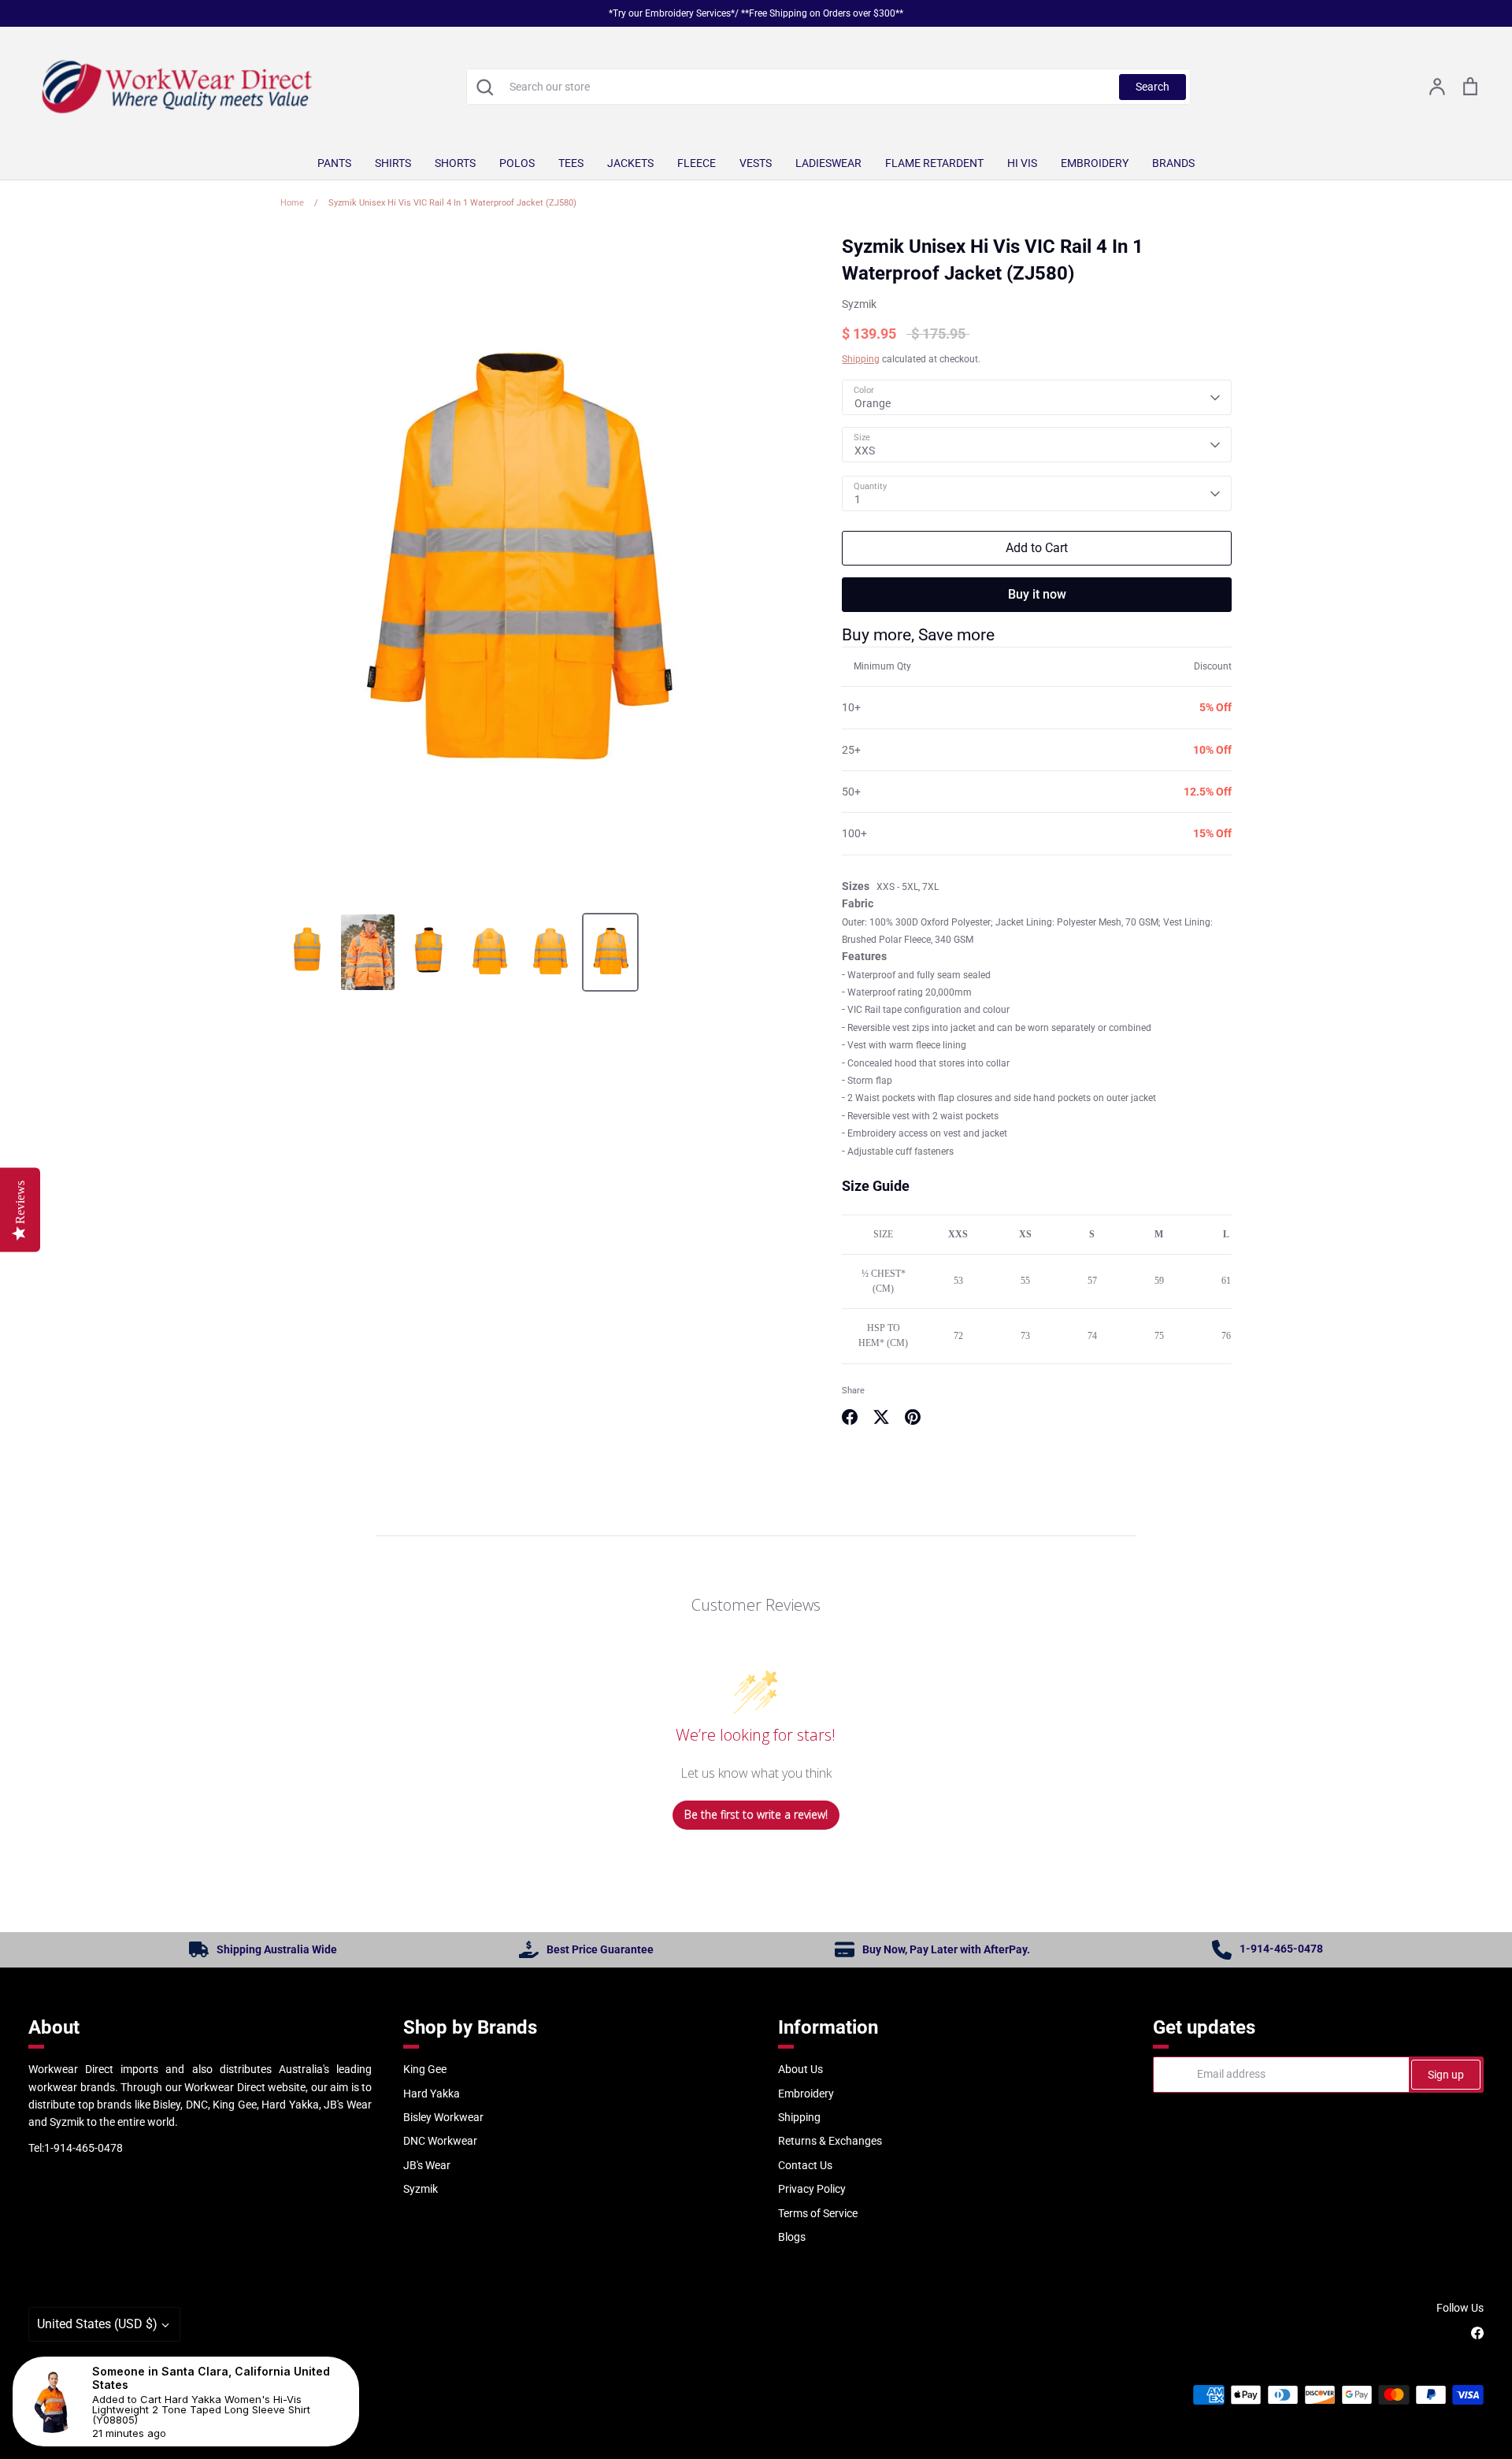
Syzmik (859, 304)
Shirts (393, 163)
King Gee (425, 2069)
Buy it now (1037, 594)
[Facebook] (1477, 2333)
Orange (873, 403)
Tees (571, 163)
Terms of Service (818, 2213)
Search (1153, 87)
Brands (1173, 163)
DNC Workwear (440, 2141)
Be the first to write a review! (756, 1814)
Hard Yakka (432, 2094)
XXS (865, 451)
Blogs (792, 2237)
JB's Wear (427, 2165)
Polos (517, 163)
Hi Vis (1022, 163)
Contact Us (805, 2165)
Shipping (861, 359)
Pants (334, 163)
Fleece (697, 163)
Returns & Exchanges (830, 2141)
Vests (756, 163)
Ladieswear (828, 163)
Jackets (630, 163)
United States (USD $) (97, 2324)
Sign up (1446, 2075)
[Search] (484, 87)
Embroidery (1095, 163)
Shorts (455, 163)
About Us (800, 2069)
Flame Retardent (934, 163)
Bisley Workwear (443, 2117)
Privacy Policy (812, 2189)
